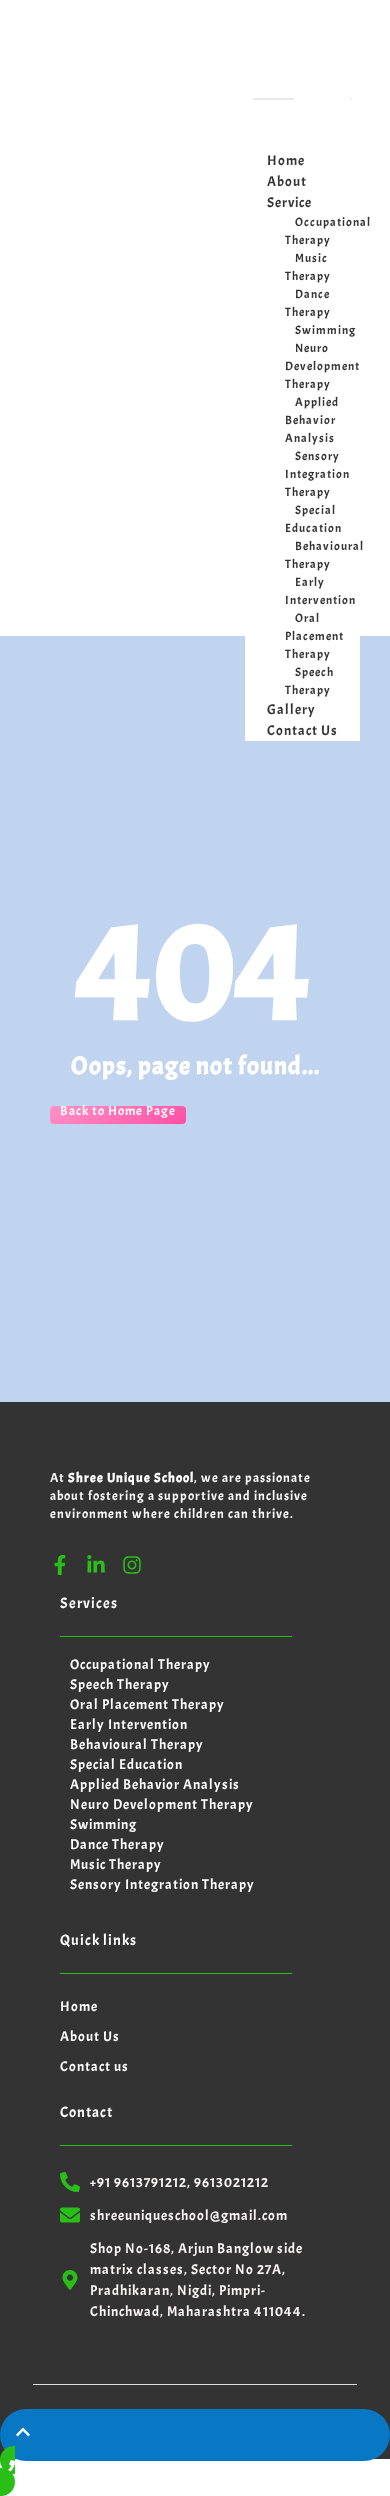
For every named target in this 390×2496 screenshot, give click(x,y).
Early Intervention (320, 591)
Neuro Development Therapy (322, 366)
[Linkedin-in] (96, 1565)
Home (79, 2006)
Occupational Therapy (328, 231)
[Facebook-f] (60, 1565)
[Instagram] (132, 1565)
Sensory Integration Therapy (317, 474)
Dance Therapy (308, 303)
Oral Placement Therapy (314, 636)
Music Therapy (308, 267)
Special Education (313, 519)
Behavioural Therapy (324, 555)
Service (289, 202)
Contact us (94, 2066)
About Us (90, 2036)
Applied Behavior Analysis (312, 420)
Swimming (325, 330)
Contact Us (302, 730)
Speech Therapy (309, 681)
